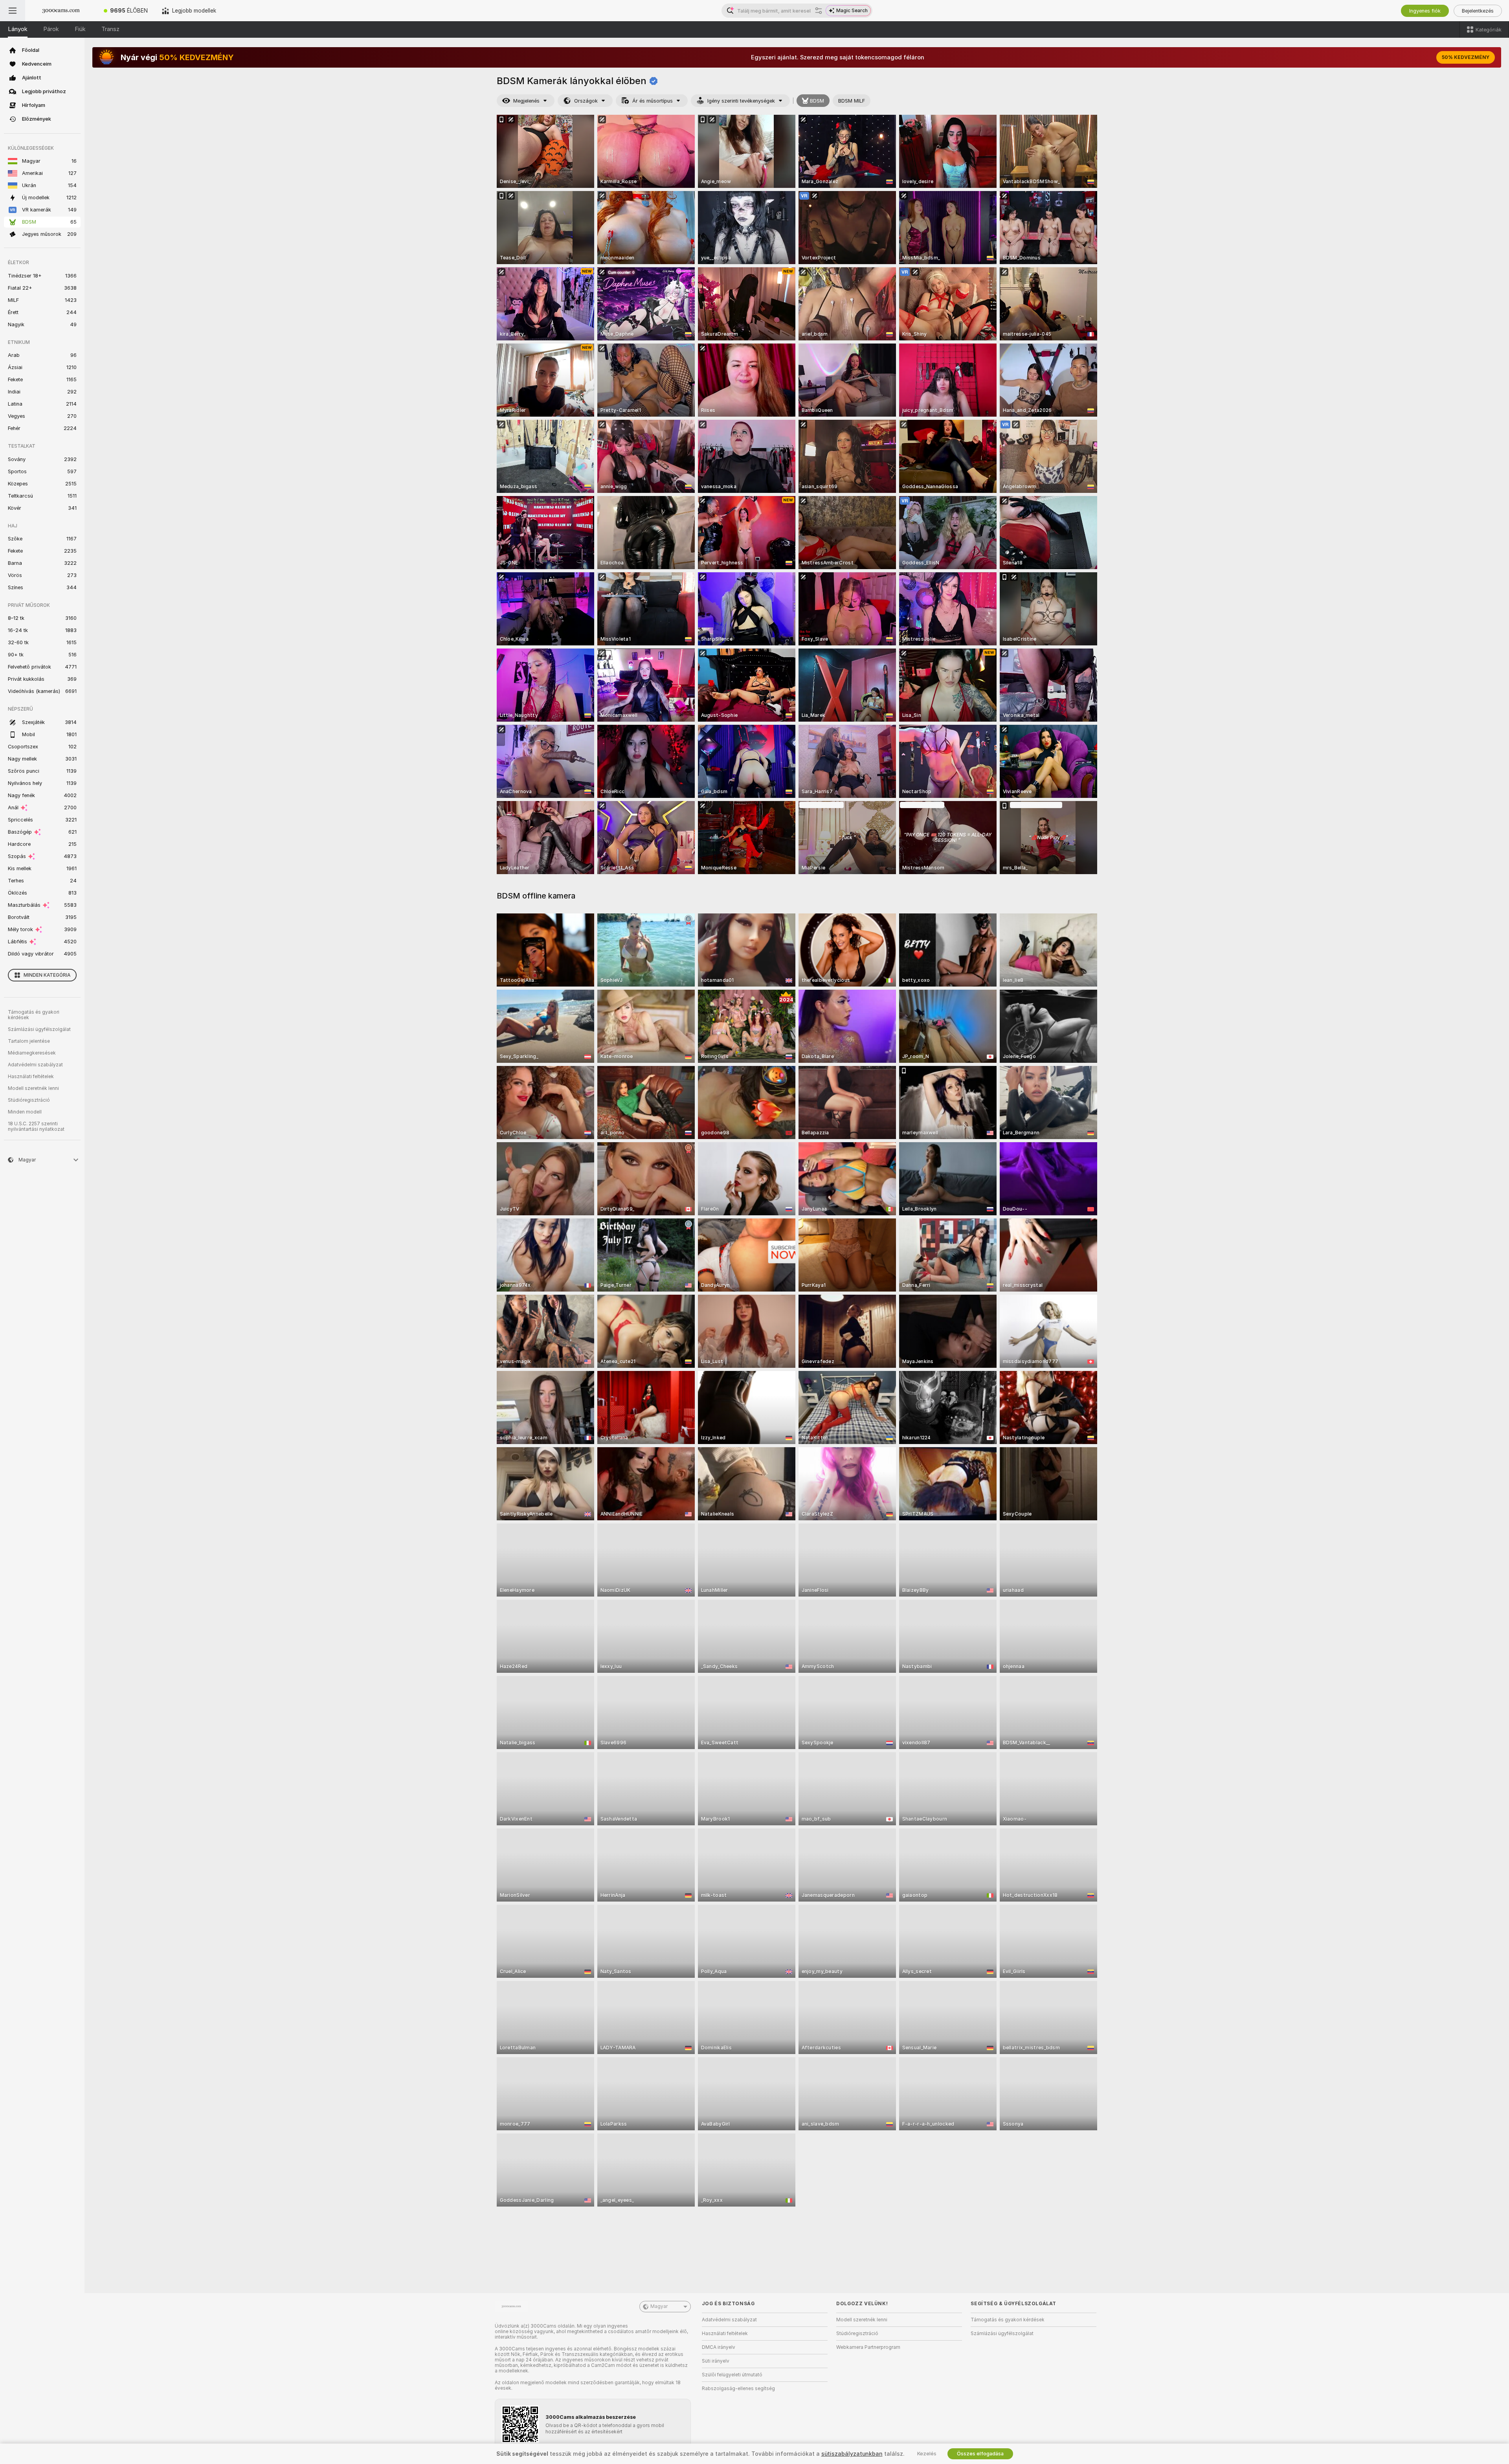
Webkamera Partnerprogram (868, 2347)
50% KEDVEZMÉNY (1466, 57)
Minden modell (25, 1112)
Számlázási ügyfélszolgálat (39, 1029)
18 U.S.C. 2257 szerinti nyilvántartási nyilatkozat (36, 1126)
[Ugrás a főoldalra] (61, 11)
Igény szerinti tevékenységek (741, 101)
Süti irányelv (716, 2361)
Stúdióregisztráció (29, 1100)
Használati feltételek (31, 1077)
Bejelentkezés (1478, 11)
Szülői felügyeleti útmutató (732, 2375)
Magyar (659, 2306)
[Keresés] (819, 11)
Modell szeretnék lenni (33, 1088)
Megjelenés (526, 101)
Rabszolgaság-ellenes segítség (738, 2389)
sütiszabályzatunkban (852, 2454)
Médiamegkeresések (32, 1053)
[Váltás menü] (13, 11)
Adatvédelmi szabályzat (35, 1065)
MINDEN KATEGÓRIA (47, 975)
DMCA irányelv (719, 2347)
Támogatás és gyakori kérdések (34, 1015)
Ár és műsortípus (653, 101)
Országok (586, 101)
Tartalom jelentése (29, 1041)
